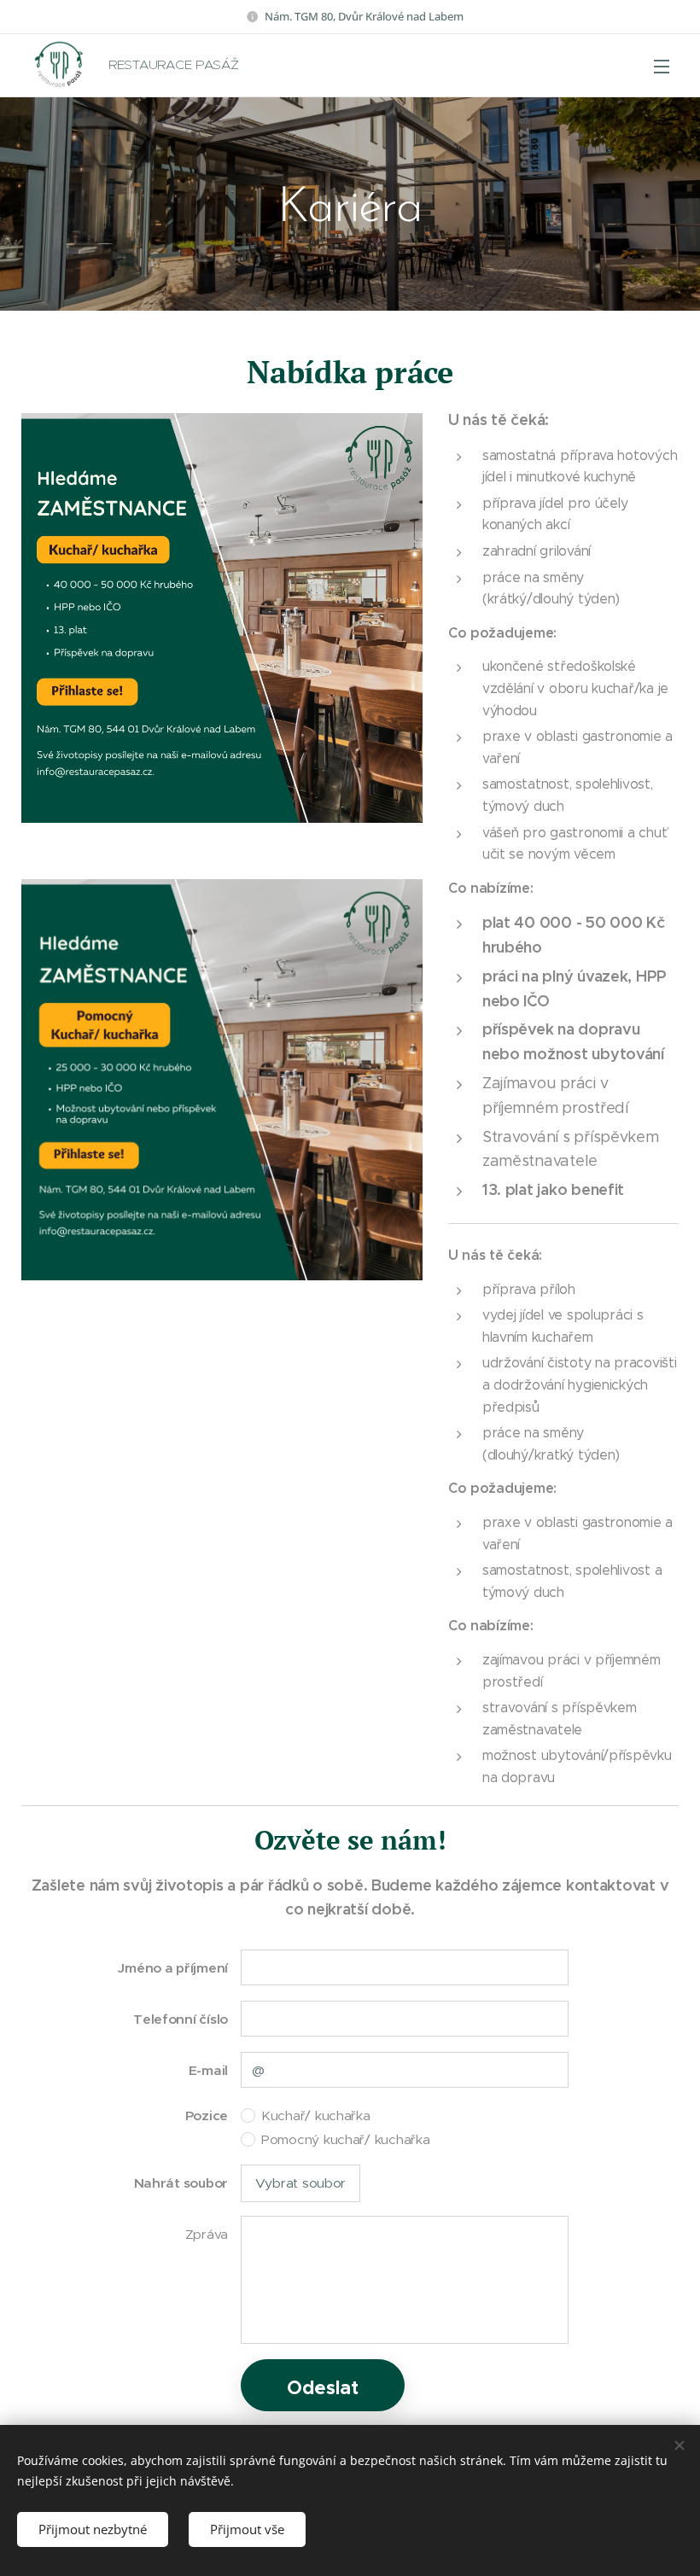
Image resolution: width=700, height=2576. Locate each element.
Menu (662, 66)
